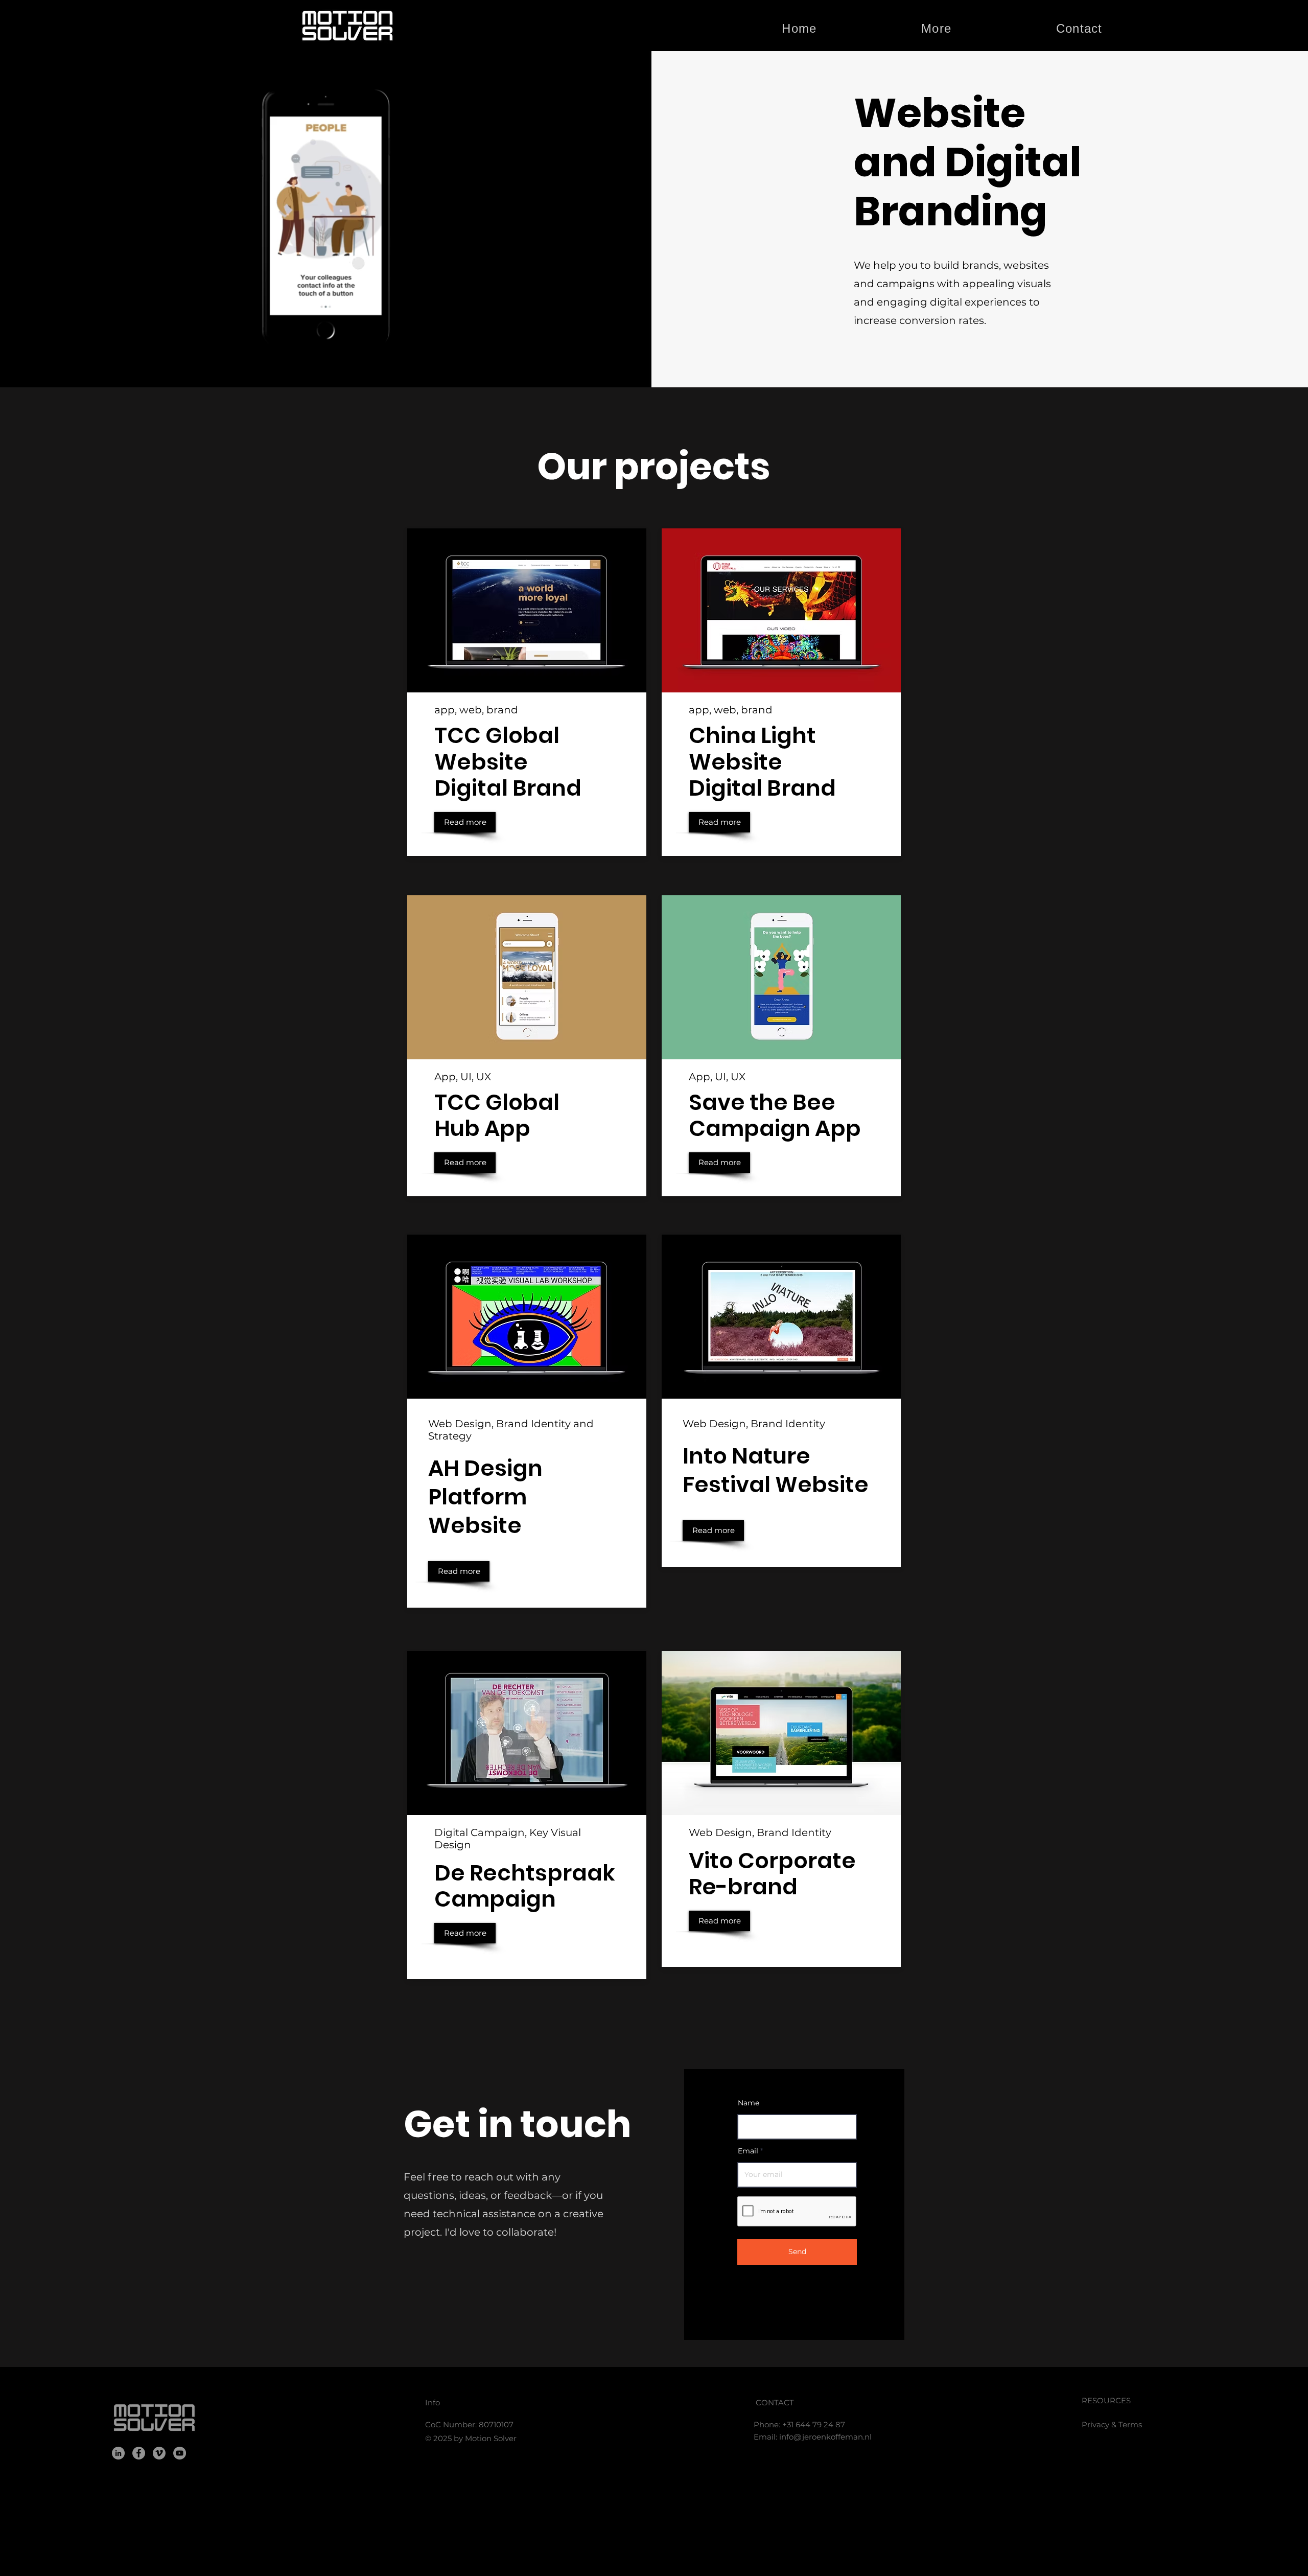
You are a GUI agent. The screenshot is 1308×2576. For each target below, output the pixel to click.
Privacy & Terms (1112, 2424)
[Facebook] (139, 2453)
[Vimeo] (159, 2453)
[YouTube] (180, 2453)
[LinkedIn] (118, 2453)
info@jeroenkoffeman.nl (825, 2437)
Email (748, 2151)
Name (749, 2103)
